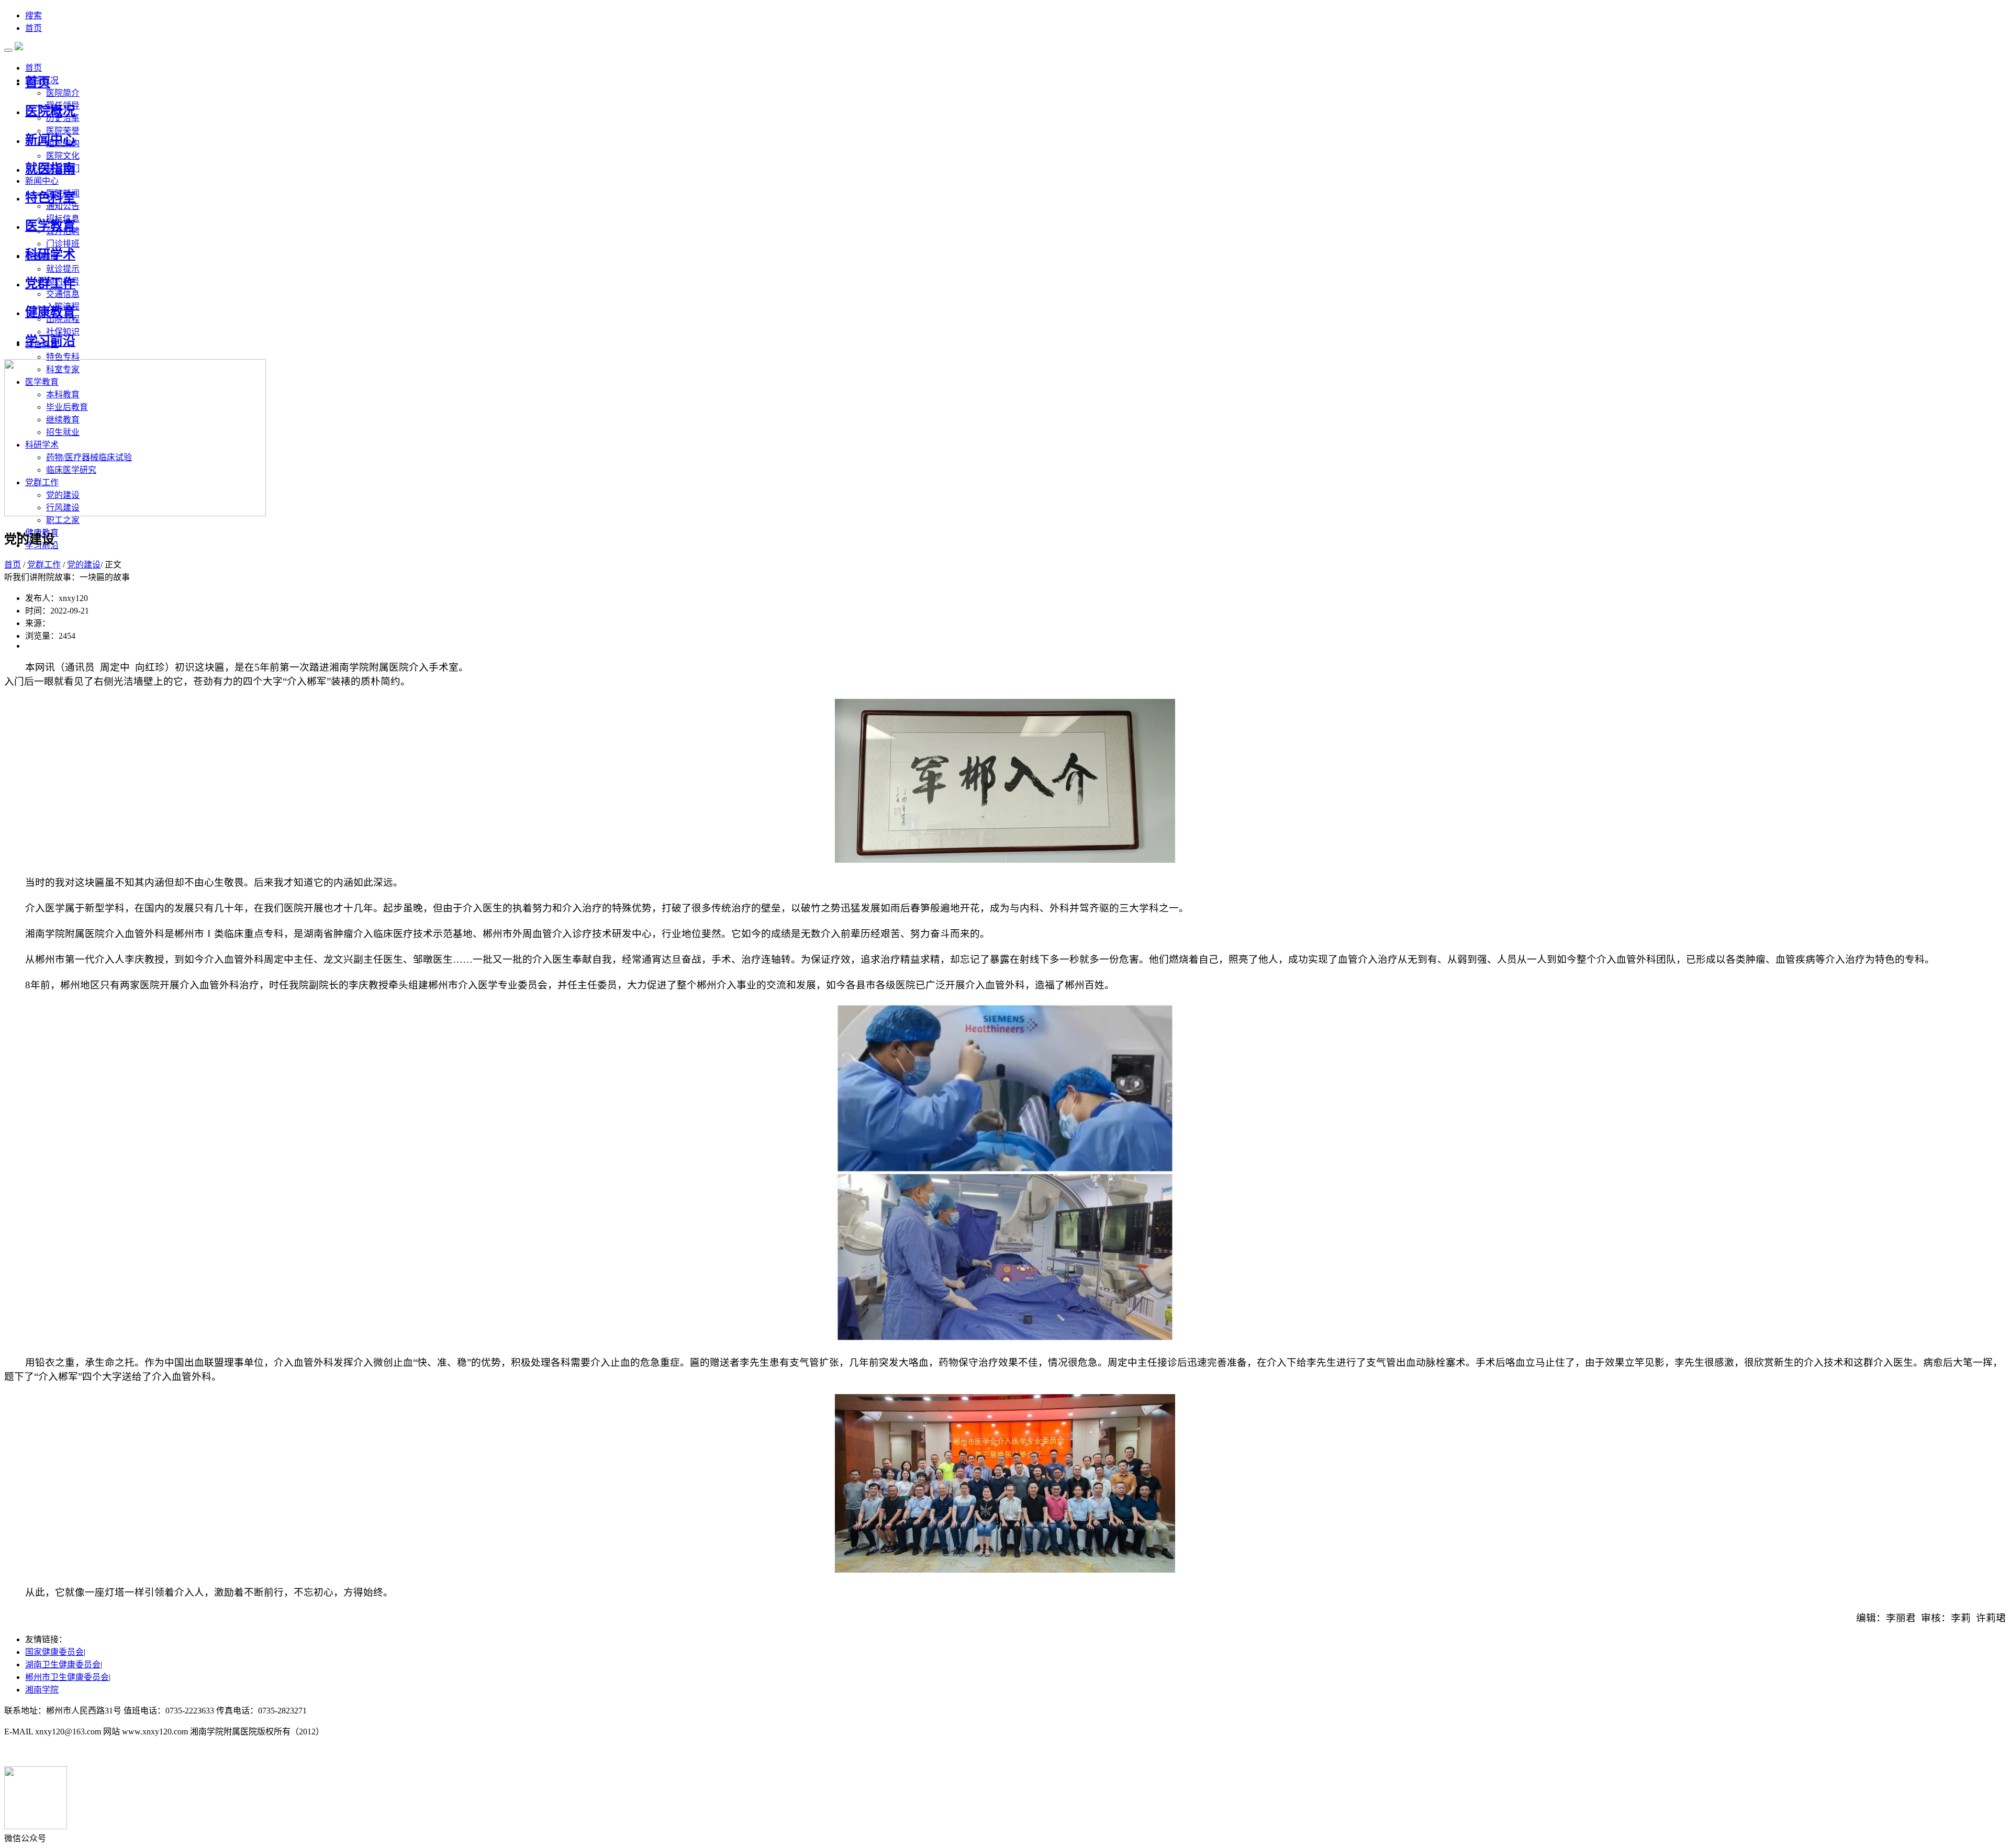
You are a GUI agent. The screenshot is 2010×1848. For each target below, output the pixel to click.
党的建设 (84, 565)
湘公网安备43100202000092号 (59, 1752)
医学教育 (50, 226)
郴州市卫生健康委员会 (67, 1677)
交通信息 (63, 294)
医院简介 (63, 93)
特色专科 (63, 357)
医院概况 (50, 111)
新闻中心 (50, 140)
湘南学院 (42, 1690)
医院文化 (63, 156)
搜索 (33, 15)
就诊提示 (63, 269)
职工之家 (63, 520)
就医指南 (50, 169)
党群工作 (50, 283)
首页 (33, 28)
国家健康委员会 (54, 1652)
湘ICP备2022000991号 (349, 1711)
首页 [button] (33, 68)
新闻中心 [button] (42, 181)
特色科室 (50, 197)
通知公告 (63, 206)
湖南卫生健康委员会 (63, 1665)
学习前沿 (50, 341)
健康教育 (50, 312)
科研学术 (50, 254)
